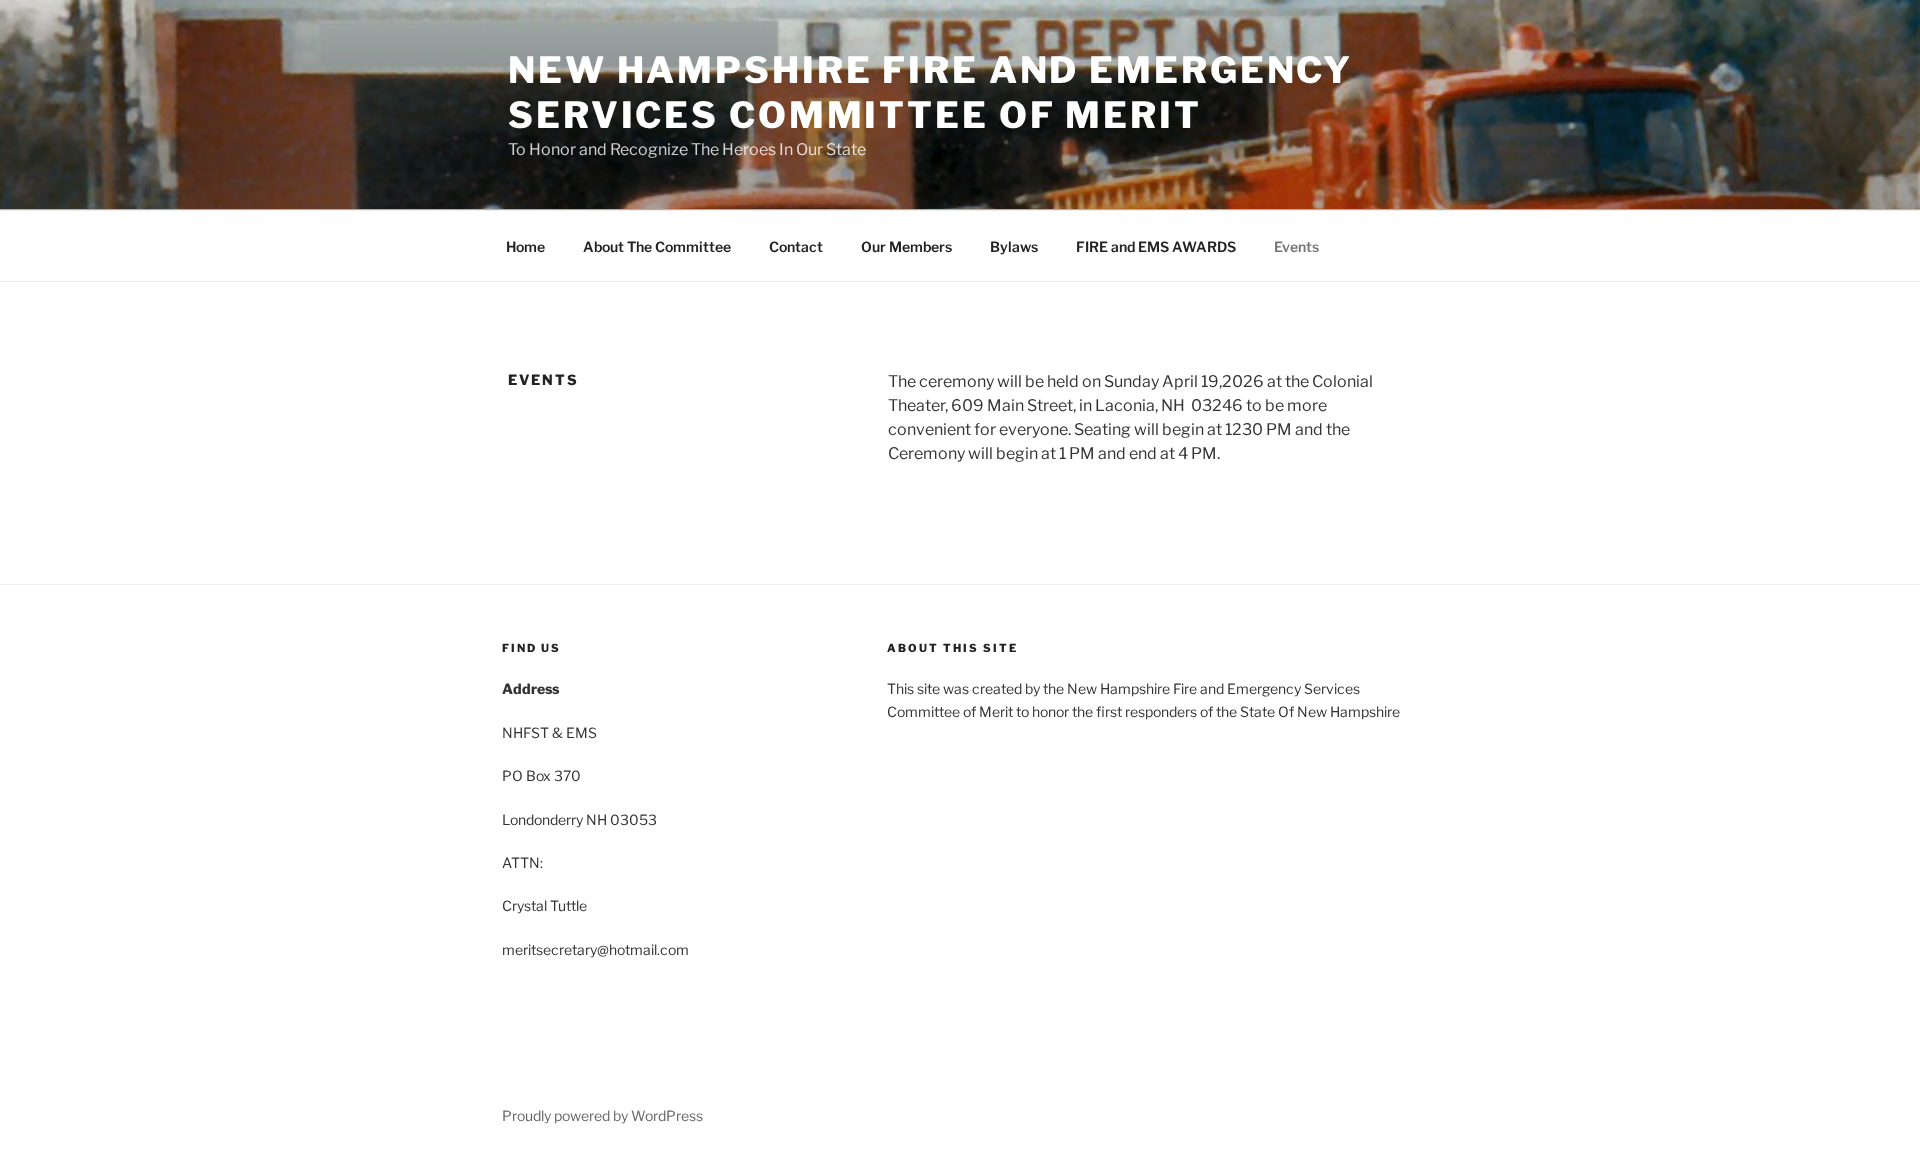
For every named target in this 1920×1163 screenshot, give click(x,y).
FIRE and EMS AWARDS (1156, 246)
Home (525, 246)
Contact (796, 246)
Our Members (906, 246)
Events (1296, 246)
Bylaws (1014, 246)
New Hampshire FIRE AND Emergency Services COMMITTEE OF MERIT (930, 92)
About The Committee (657, 246)
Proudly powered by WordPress (602, 1115)
